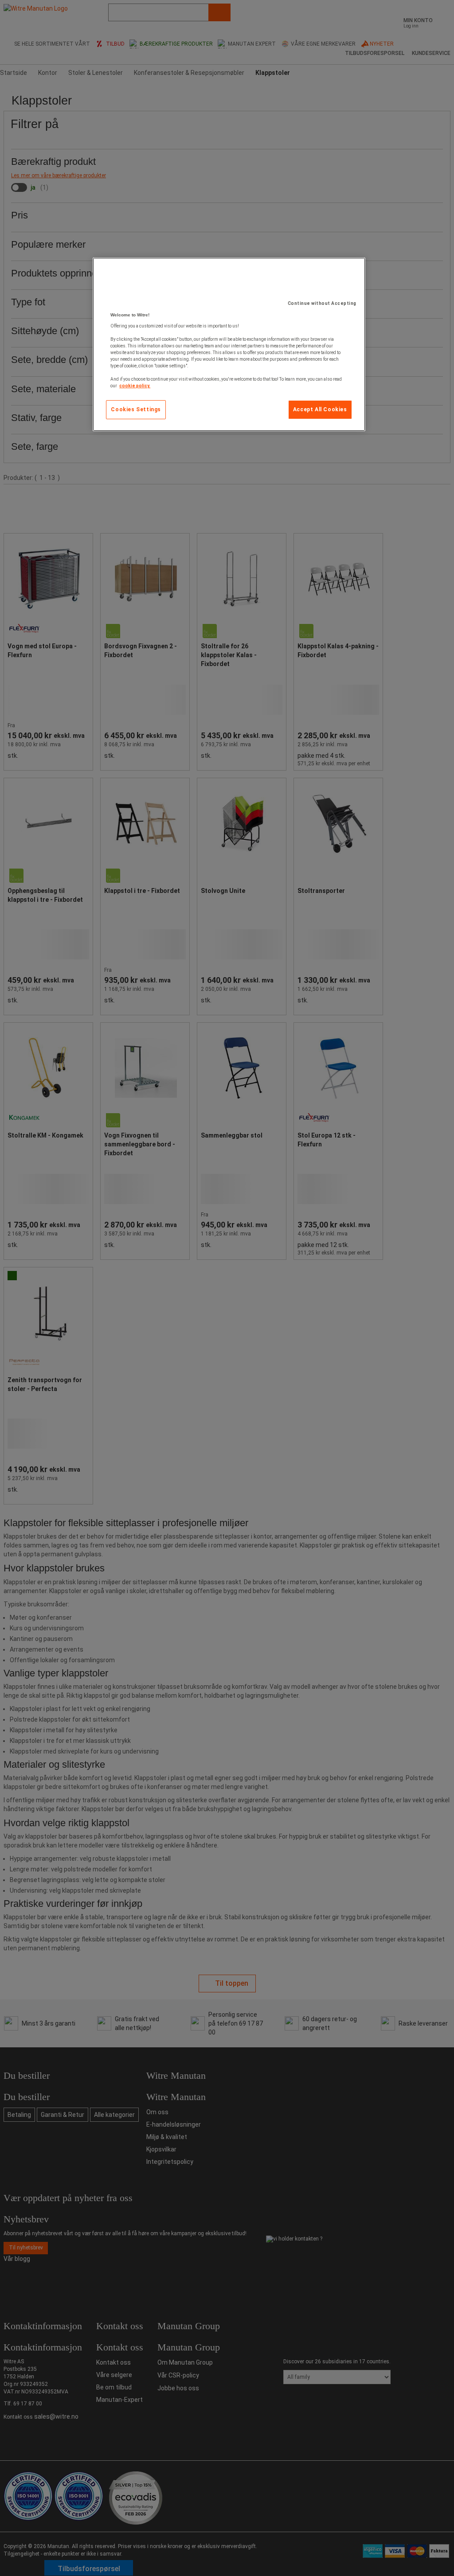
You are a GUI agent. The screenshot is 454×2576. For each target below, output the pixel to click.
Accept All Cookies (320, 409)
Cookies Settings (136, 409)
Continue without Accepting (322, 303)
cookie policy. (135, 386)
